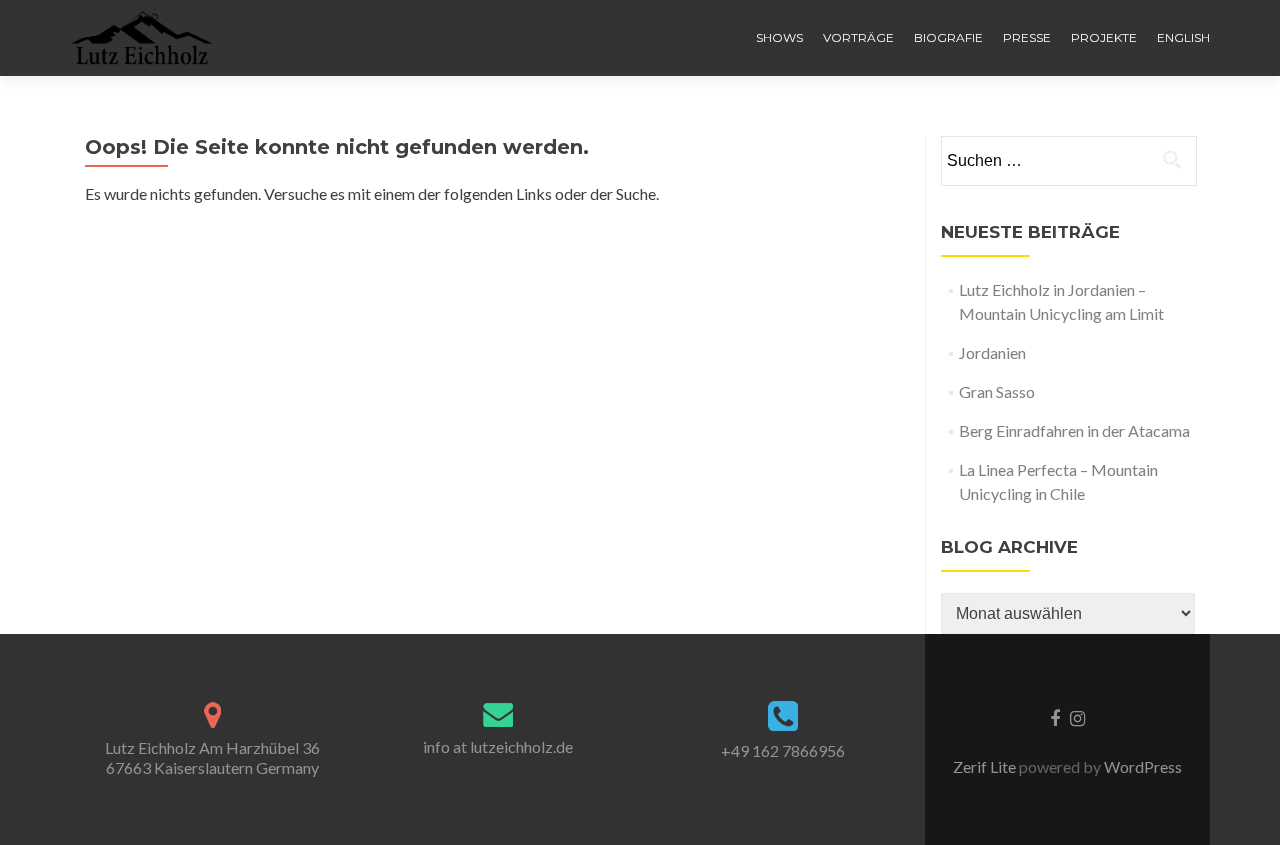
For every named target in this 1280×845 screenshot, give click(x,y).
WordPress (1141, 766)
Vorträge (858, 37)
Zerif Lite (986, 766)
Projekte (1104, 37)
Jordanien (992, 352)
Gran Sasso (997, 391)
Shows (779, 37)
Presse (1027, 37)
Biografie (948, 37)
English (1183, 37)
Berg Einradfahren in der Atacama (1074, 430)
